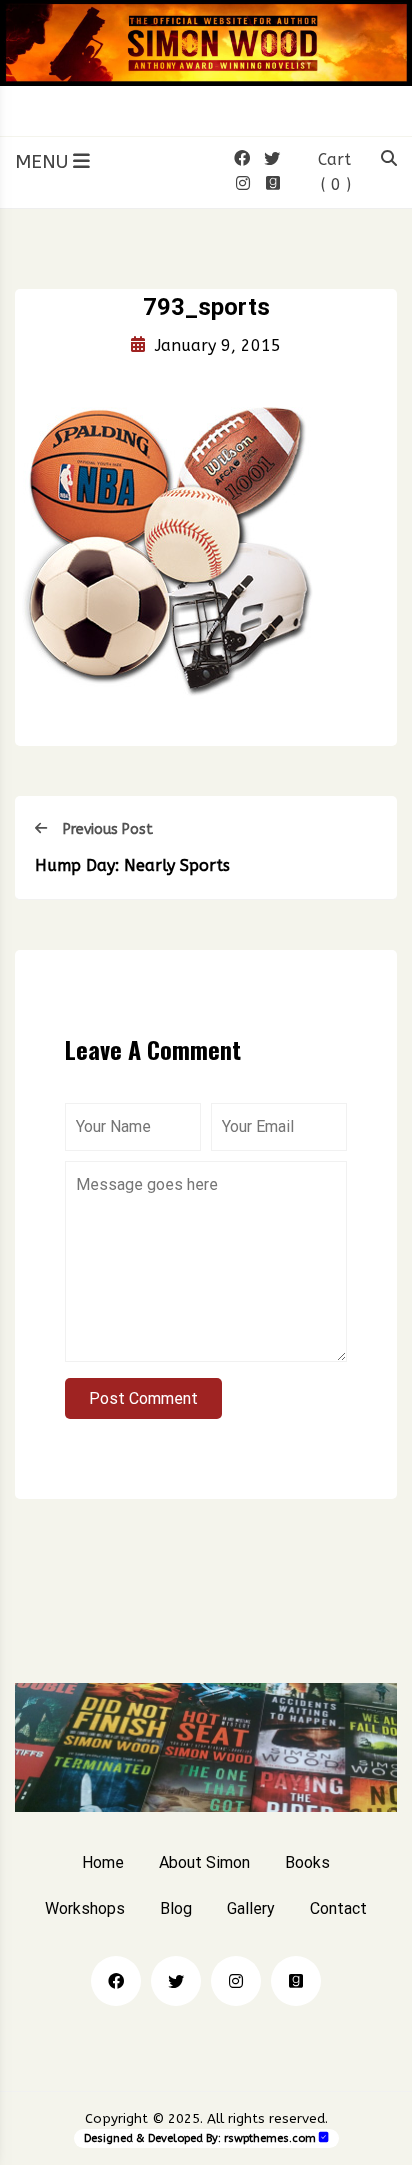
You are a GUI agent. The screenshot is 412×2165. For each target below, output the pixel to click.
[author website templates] (324, 2137)
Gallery (251, 1908)
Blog (176, 1908)
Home (103, 1862)
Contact (338, 1908)
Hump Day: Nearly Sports (132, 865)
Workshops (85, 1908)
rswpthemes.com (270, 2138)
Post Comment (143, 1398)
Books (307, 1862)
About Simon (204, 1862)
